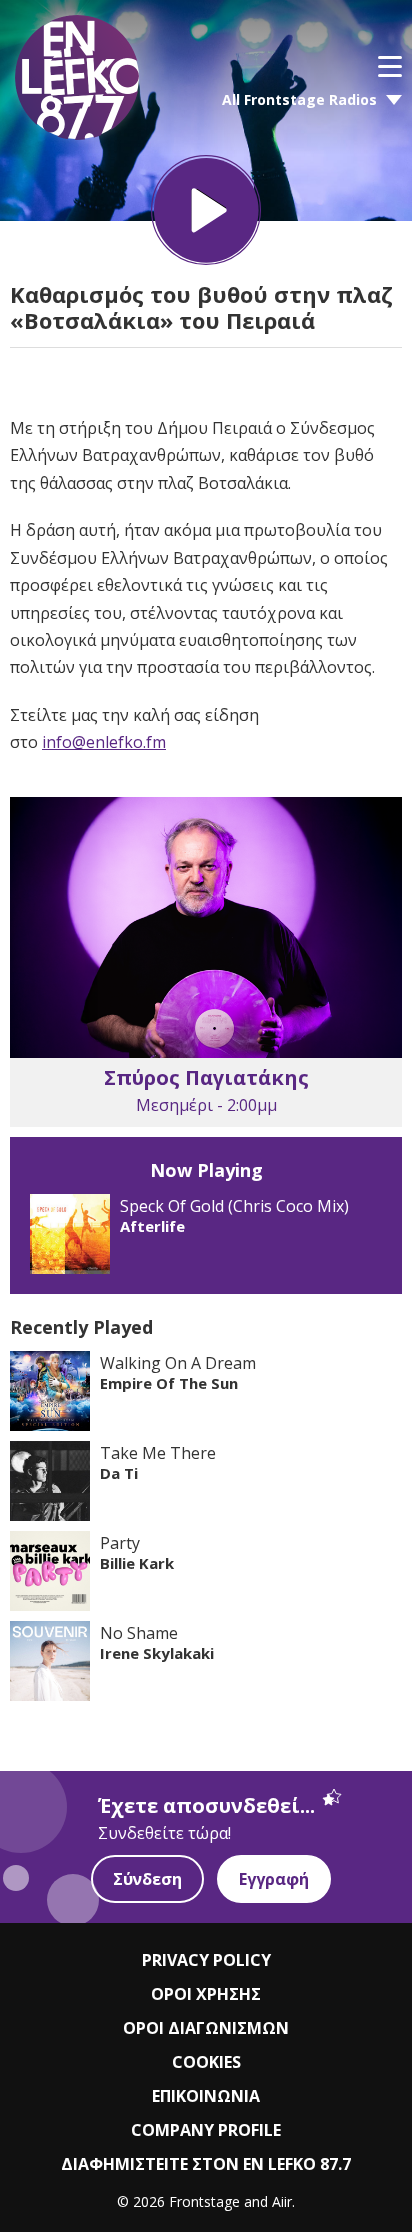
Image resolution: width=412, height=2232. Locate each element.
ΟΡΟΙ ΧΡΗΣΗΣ (206, 1994)
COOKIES (206, 2062)
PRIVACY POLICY (206, 1960)
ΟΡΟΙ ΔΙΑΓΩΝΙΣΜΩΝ (206, 2028)
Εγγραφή (274, 1879)
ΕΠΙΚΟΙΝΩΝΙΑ (206, 2096)
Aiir (282, 2201)
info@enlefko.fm (104, 742)
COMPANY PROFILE (206, 2130)
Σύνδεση (147, 1879)
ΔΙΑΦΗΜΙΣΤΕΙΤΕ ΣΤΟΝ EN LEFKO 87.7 (206, 2164)
